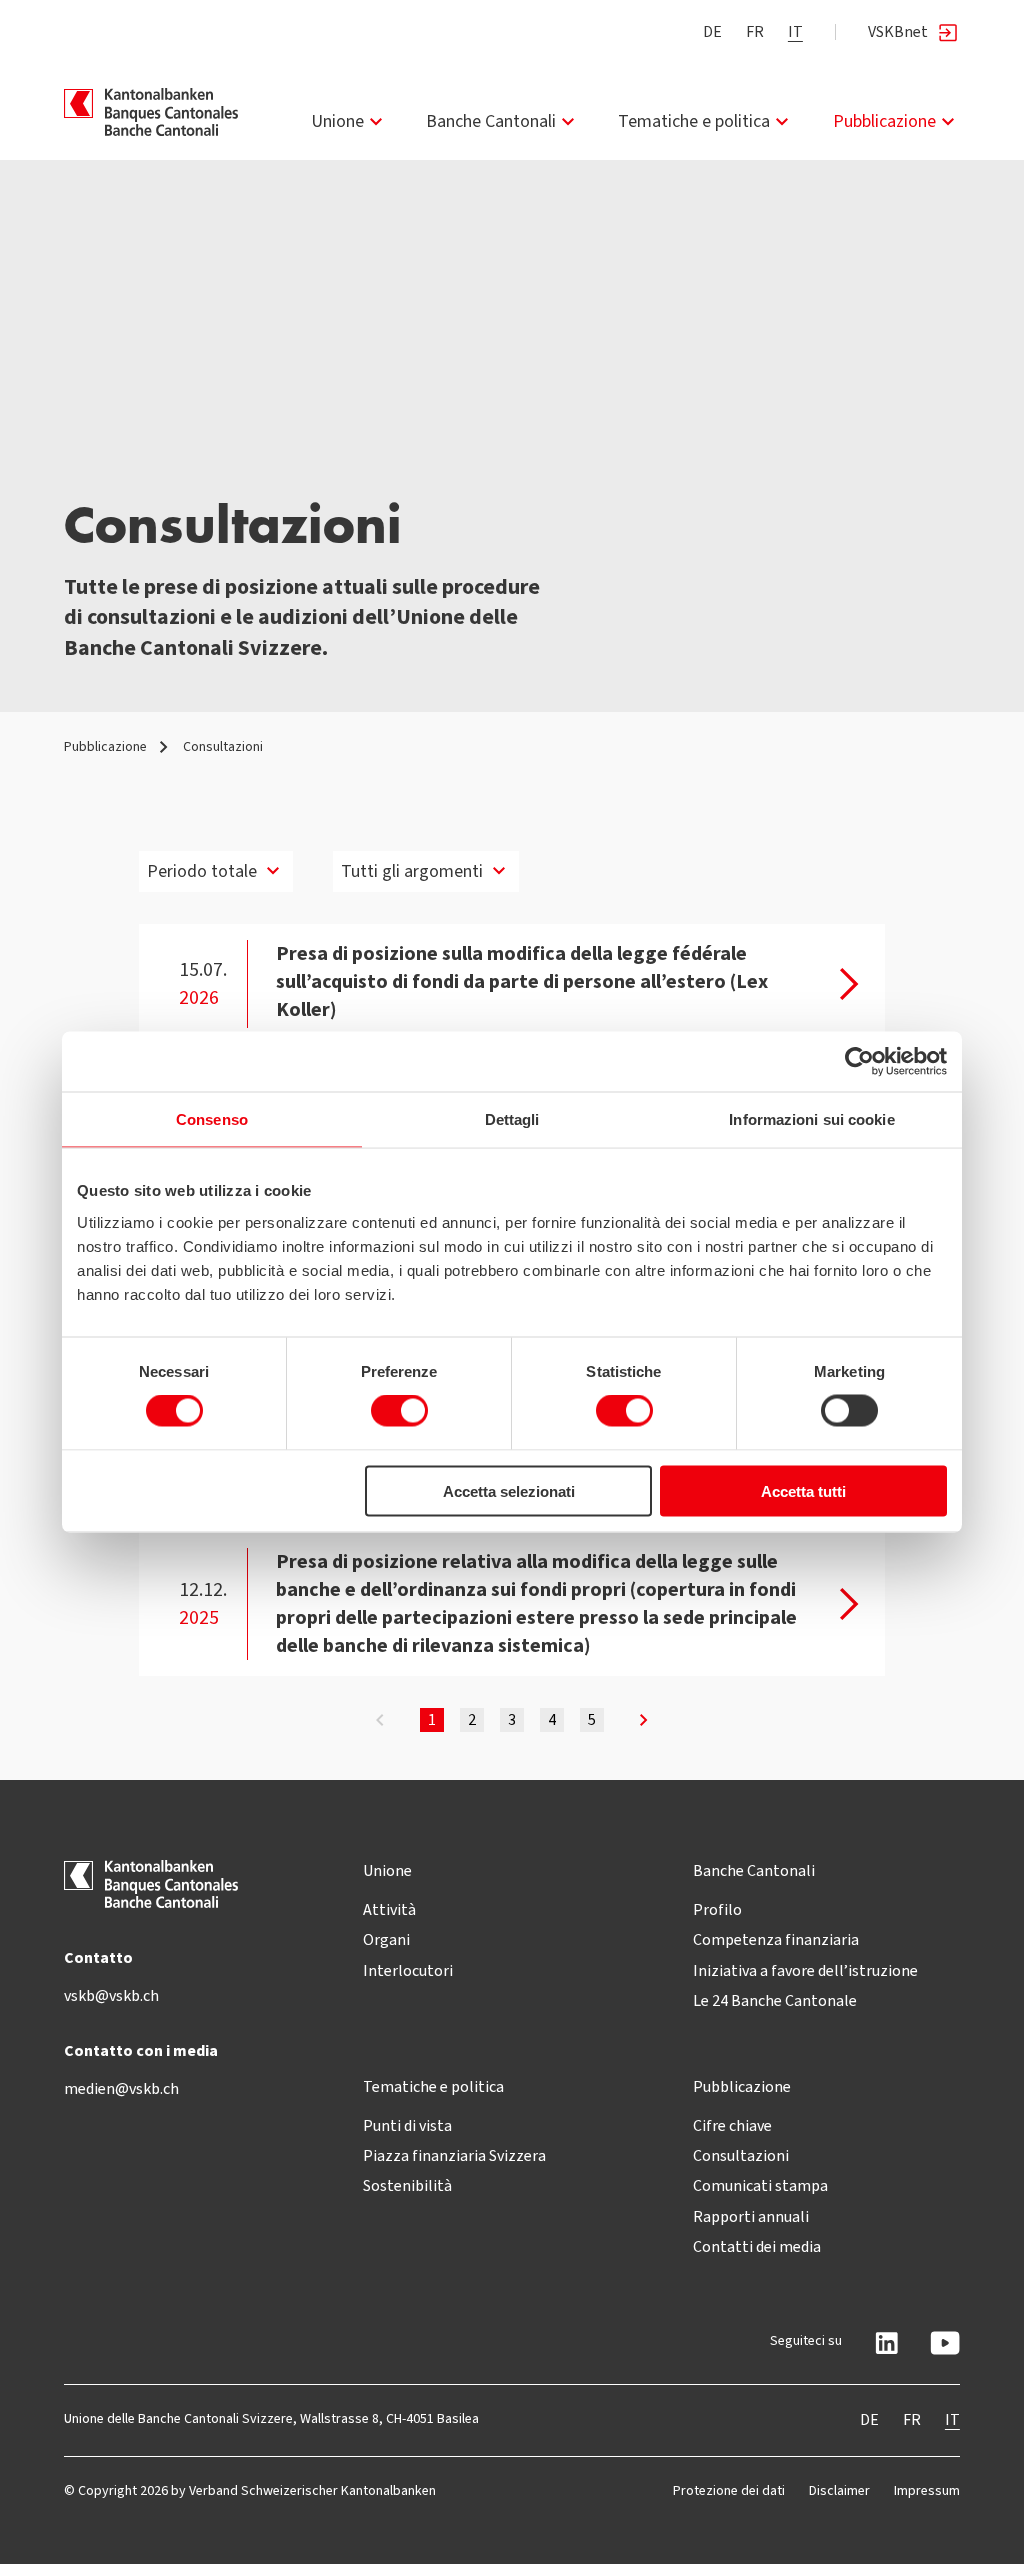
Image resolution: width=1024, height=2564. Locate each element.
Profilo (717, 1909)
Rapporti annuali (751, 2216)
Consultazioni (741, 2155)
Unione (337, 121)
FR (755, 31)
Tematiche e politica (694, 121)
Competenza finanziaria (776, 1939)
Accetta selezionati (509, 1490)
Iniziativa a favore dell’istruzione (805, 1970)
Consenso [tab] (212, 1119)
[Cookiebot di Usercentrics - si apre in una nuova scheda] (859, 1062)
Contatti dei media (757, 2246)
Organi (386, 1939)
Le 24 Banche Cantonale (775, 2000)
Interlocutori (408, 1970)
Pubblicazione (884, 121)
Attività (389, 1909)
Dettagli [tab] (512, 1119)
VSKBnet (898, 31)
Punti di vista (407, 2125)
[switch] (399, 1411)
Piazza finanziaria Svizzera (454, 2155)
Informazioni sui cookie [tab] (811, 1119)
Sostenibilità (407, 2185)
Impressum (927, 2490)
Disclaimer (839, 2490)
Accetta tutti (803, 1490)
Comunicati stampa (760, 2185)
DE (712, 31)
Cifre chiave (732, 2125)
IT (795, 31)
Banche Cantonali (491, 121)
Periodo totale (202, 871)
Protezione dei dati (729, 2490)
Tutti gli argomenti (412, 871)
